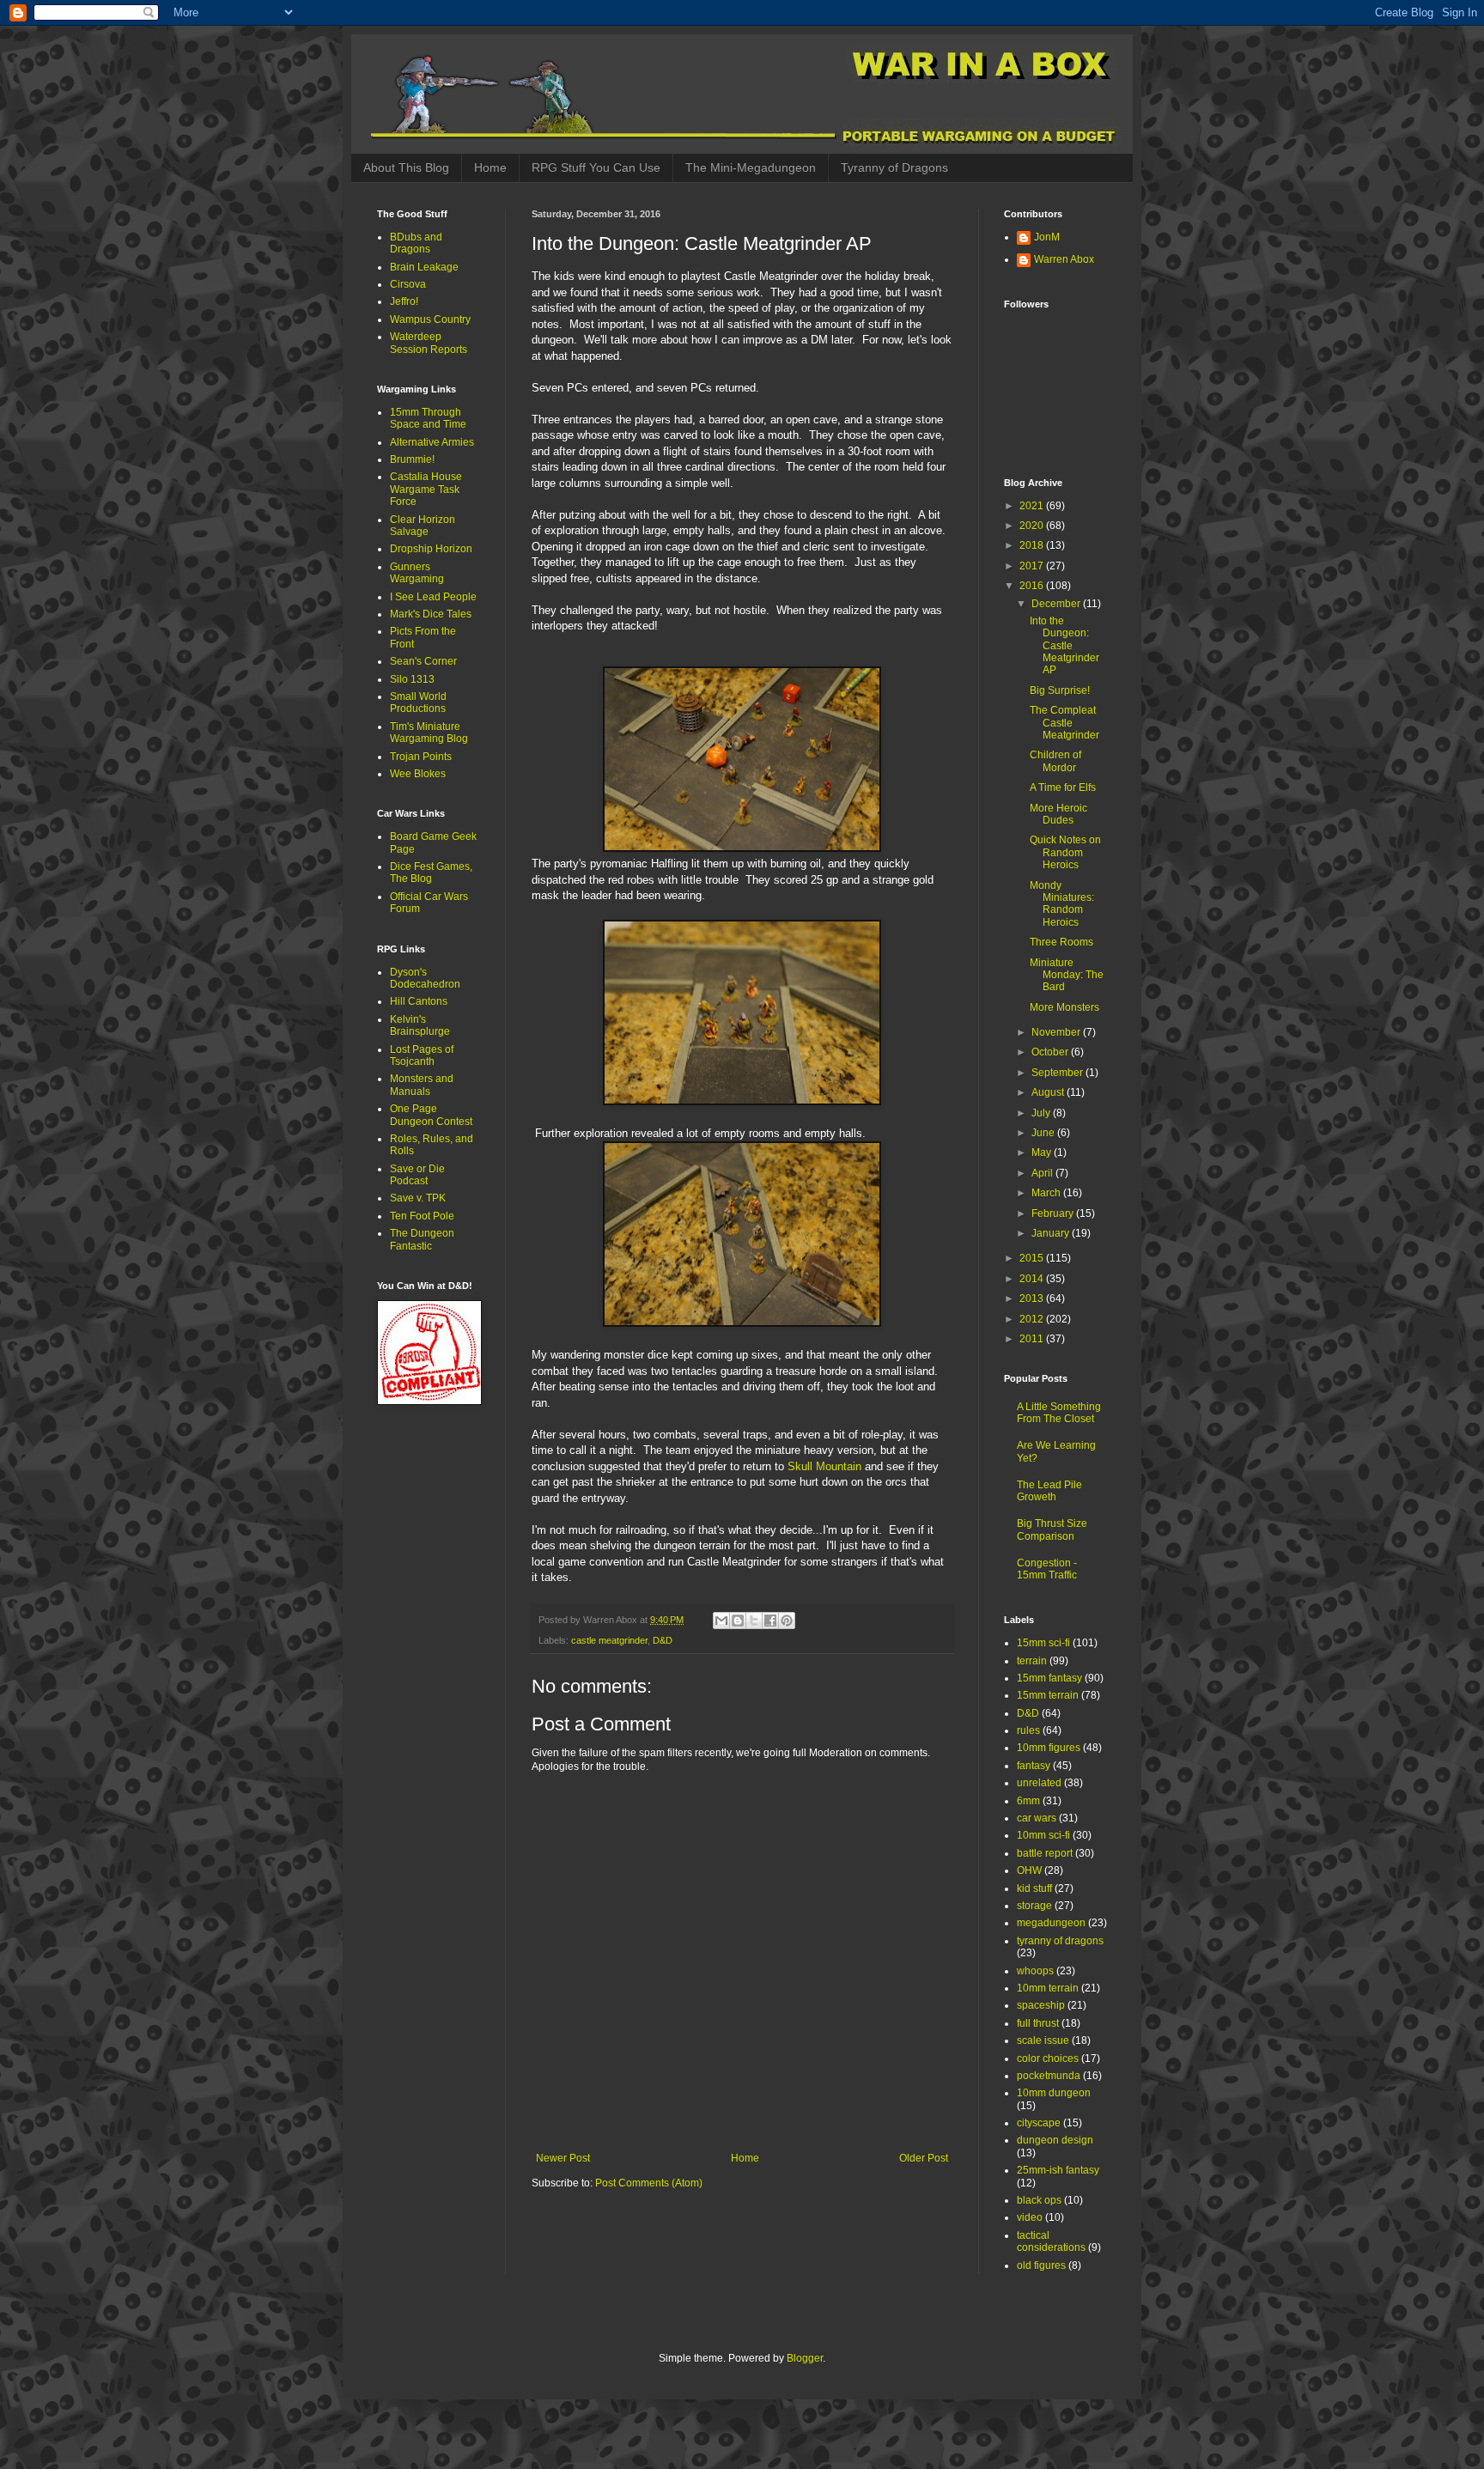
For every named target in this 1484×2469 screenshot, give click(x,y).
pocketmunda (1049, 2076)
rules (1028, 1730)
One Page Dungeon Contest (431, 1115)
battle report (1045, 1853)
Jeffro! (404, 301)
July (1042, 1113)
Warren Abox (1064, 259)
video (1030, 2217)
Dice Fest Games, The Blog (431, 873)
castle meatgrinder (609, 1640)
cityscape (1039, 2123)
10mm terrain (1048, 1988)
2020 (1033, 526)
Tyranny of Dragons (894, 167)
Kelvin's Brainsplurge (420, 1025)
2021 (1033, 506)
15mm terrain (1048, 1695)
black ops (1039, 2200)
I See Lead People (433, 597)
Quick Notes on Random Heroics (1065, 852)
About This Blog (406, 167)
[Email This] (721, 1621)
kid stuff (1034, 1888)
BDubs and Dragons (416, 243)
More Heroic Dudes (1058, 814)
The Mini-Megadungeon (751, 167)
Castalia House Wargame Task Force (426, 489)
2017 (1033, 566)
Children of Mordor (1055, 761)
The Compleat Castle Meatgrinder (1064, 723)
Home (490, 167)
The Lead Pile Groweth (1049, 1491)
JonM (1047, 237)
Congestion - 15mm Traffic (1047, 1569)
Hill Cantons (419, 1001)
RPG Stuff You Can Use (596, 167)
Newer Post (563, 2158)
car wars (1037, 1818)
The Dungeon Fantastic (422, 1239)
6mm (1028, 1801)
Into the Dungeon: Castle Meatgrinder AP (1064, 646)
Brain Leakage (424, 267)
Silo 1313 (412, 679)
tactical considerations (1051, 2241)
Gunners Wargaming (417, 573)
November (1057, 1032)
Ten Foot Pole (422, 1216)
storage (1034, 1906)
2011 (1033, 1339)
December (1057, 604)
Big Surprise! (1060, 690)
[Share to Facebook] (770, 1621)
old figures (1041, 2265)
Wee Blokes (418, 774)
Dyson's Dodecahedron (425, 978)
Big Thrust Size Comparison (1052, 1529)
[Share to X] (754, 1621)
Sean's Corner (423, 661)
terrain (1032, 1661)
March (1047, 1193)
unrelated (1039, 1783)
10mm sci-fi (1043, 1835)
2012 (1033, 1319)
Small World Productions (418, 702)
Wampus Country (430, 319)
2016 (1033, 586)
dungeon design (1055, 2140)
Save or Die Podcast (417, 1175)
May (1043, 1152)
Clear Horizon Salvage (423, 526)
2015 (1033, 1258)
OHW (1029, 1870)
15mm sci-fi (1043, 1643)
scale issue (1043, 2040)
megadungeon (1051, 1923)
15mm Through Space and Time (428, 418)
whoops (1035, 1971)
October (1051, 1052)
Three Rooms (1061, 942)
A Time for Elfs (1063, 788)
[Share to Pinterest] (787, 1621)
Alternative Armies (432, 442)
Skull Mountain (824, 1466)
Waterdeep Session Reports (429, 343)
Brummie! (412, 459)
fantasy (1034, 1766)
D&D (663, 1640)
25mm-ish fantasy (1058, 2170)
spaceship (1041, 2005)
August (1049, 1092)
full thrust (1038, 2023)
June (1044, 1133)
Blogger (805, 2358)
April (1043, 1173)
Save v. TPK (418, 1198)
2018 (1033, 545)
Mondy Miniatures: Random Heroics (1062, 904)
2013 (1033, 1298)
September (1058, 1073)
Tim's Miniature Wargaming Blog (429, 733)
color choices (1048, 2059)
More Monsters (1064, 1007)
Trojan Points (421, 757)
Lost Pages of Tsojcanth (422, 1055)
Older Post (924, 2158)
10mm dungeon (1054, 2093)
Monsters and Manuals (422, 1085)
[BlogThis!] (738, 1621)
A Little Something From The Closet (1059, 1413)
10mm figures (1049, 1748)
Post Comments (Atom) (649, 2183)
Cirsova (408, 284)
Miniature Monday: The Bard (1067, 975)
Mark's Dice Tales (431, 614)
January (1052, 1233)
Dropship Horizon (431, 549)
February (1054, 1213)
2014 (1033, 1279)
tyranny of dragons (1060, 1941)
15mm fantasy (1049, 1678)
